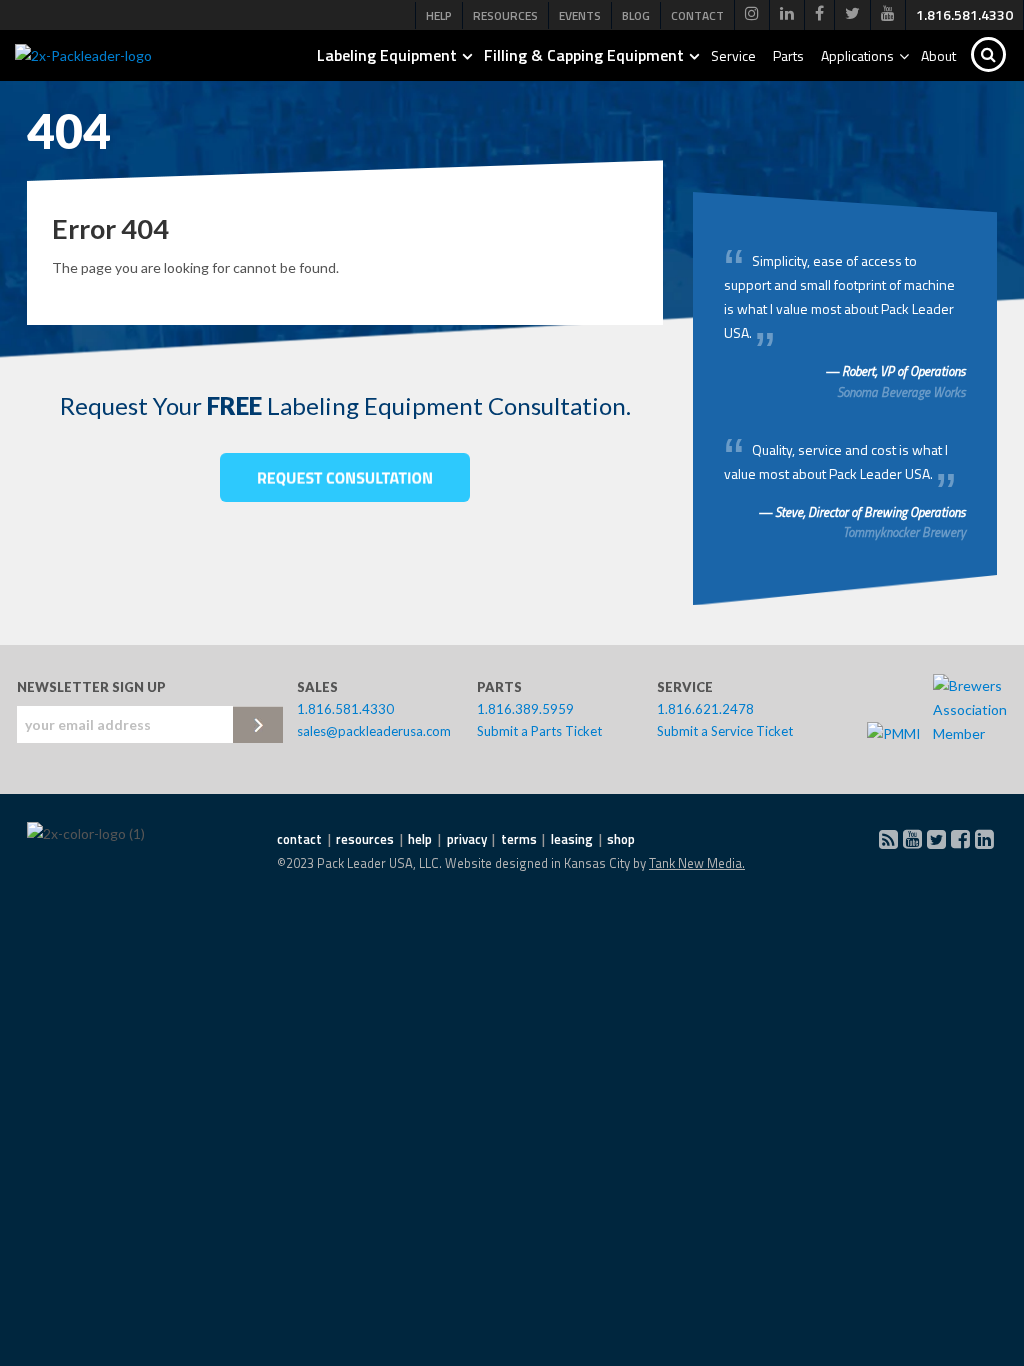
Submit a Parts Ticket (539, 731)
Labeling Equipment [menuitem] (387, 55)
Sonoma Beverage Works (901, 392)
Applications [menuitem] (857, 55)
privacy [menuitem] (467, 839)
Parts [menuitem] (788, 55)
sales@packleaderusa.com (374, 731)
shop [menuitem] (621, 839)
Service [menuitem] (733, 55)
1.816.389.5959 (525, 709)
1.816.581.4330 (345, 709)
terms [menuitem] (519, 839)
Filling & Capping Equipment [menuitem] (584, 55)
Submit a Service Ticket (725, 731)
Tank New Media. (697, 863)
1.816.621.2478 (705, 709)
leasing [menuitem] (572, 839)
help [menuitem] (420, 839)
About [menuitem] (938, 55)
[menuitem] (752, 14)
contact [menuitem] (299, 839)
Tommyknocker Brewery (904, 532)
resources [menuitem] (365, 839)
